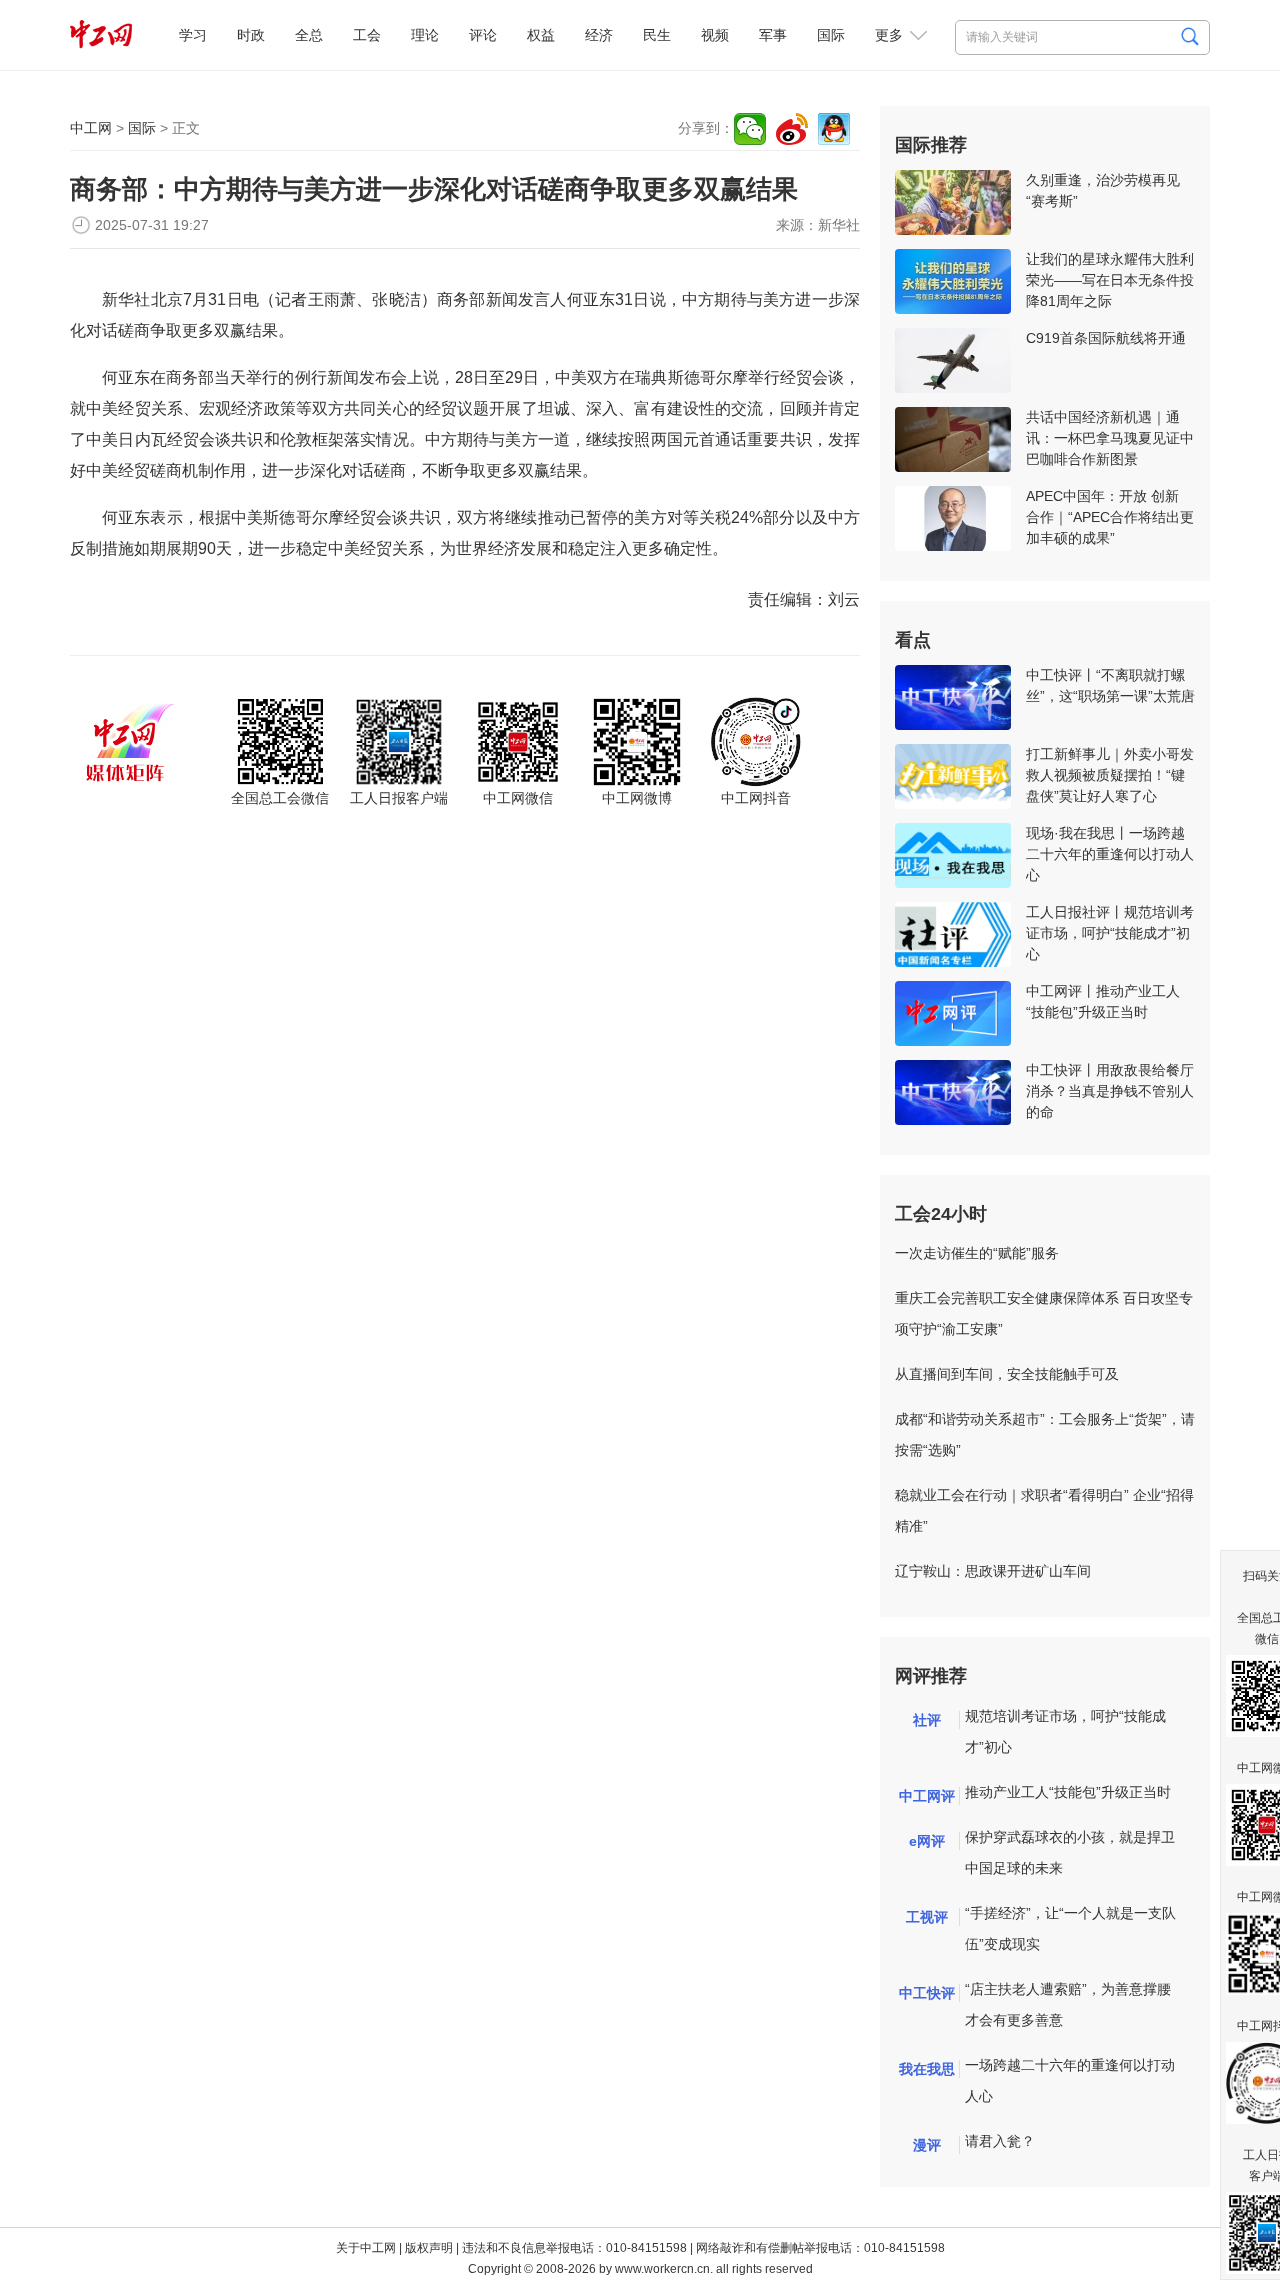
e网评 (927, 1841)
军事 (773, 35)
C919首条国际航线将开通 (1106, 338)
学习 (193, 35)
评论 (483, 35)
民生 (657, 35)
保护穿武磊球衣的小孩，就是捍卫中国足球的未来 (1070, 1852)
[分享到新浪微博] (792, 129)
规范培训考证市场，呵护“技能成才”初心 (1065, 1731)
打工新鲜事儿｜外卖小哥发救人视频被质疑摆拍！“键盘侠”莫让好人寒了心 (1110, 775)
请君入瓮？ (1000, 2141)
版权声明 (429, 2248)
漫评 (927, 2145)
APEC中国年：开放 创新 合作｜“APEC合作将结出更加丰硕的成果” (1110, 517)
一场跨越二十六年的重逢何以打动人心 (1070, 2080)
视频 (715, 35)
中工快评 (927, 1993)
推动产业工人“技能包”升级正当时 (1068, 1792)
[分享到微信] (750, 129)
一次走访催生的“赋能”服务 (977, 1253)
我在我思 (927, 2069)
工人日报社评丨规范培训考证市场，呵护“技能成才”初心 (1110, 933)
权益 (541, 35)
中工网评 (927, 1796)
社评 (927, 1720)
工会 (367, 35)
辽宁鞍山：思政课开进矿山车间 (993, 1571)
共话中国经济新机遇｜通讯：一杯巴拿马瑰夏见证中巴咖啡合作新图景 (1110, 438)
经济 (599, 35)
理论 (425, 35)
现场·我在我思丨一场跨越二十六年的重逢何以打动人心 (1110, 854)
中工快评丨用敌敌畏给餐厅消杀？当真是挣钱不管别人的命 (1110, 1091)
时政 (251, 35)
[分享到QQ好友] (834, 129)
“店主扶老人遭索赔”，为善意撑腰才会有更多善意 (1068, 2004)
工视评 (927, 1917)
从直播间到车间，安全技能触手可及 (1007, 1374)
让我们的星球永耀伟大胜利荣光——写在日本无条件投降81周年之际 (1110, 280)
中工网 (91, 128)
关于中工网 (366, 2248)
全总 (309, 35)
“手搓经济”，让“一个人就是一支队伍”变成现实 (1070, 1928)
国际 (831, 35)
